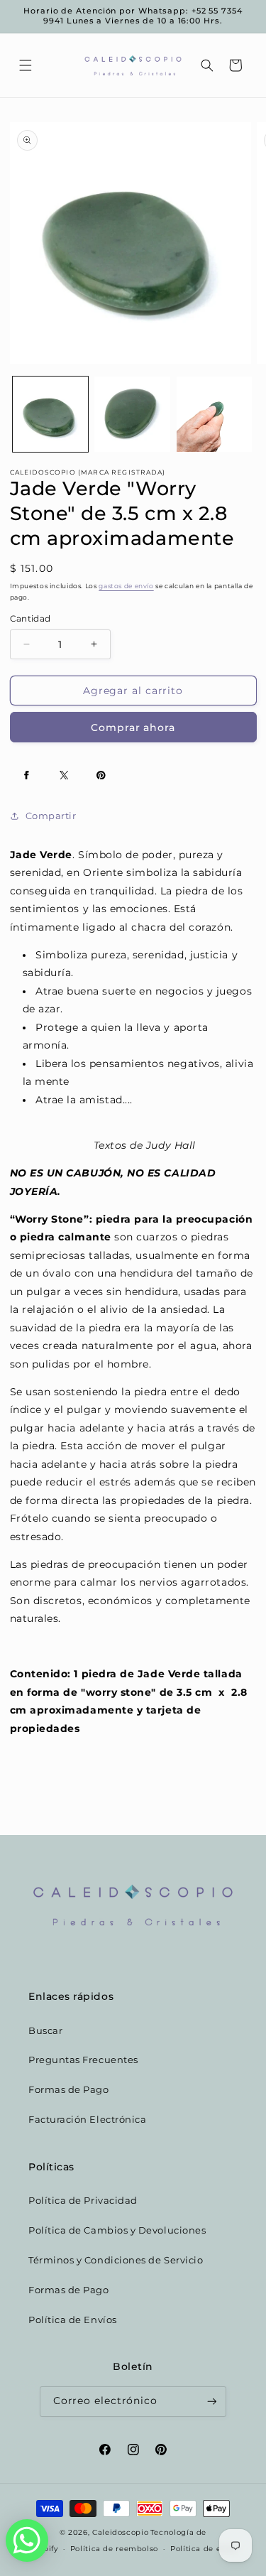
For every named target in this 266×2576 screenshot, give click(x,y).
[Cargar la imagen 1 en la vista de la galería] (50, 414)
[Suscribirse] (212, 2402)
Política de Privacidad (83, 2201)
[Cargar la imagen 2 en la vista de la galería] (132, 414)
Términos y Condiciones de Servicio (116, 2260)
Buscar (45, 2031)
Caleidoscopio (120, 2532)
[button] (26, 65)
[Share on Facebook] (27, 775)
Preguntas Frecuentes (83, 2060)
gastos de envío (126, 586)
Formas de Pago (69, 2090)
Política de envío (204, 2548)
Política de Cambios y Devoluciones (117, 2230)
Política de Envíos (73, 2320)
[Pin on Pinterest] (101, 775)
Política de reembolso (114, 2548)
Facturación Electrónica (87, 2120)
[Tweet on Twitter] (64, 775)
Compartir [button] (51, 816)
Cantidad (31, 619)
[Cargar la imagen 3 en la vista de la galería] (214, 414)
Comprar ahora (133, 727)
